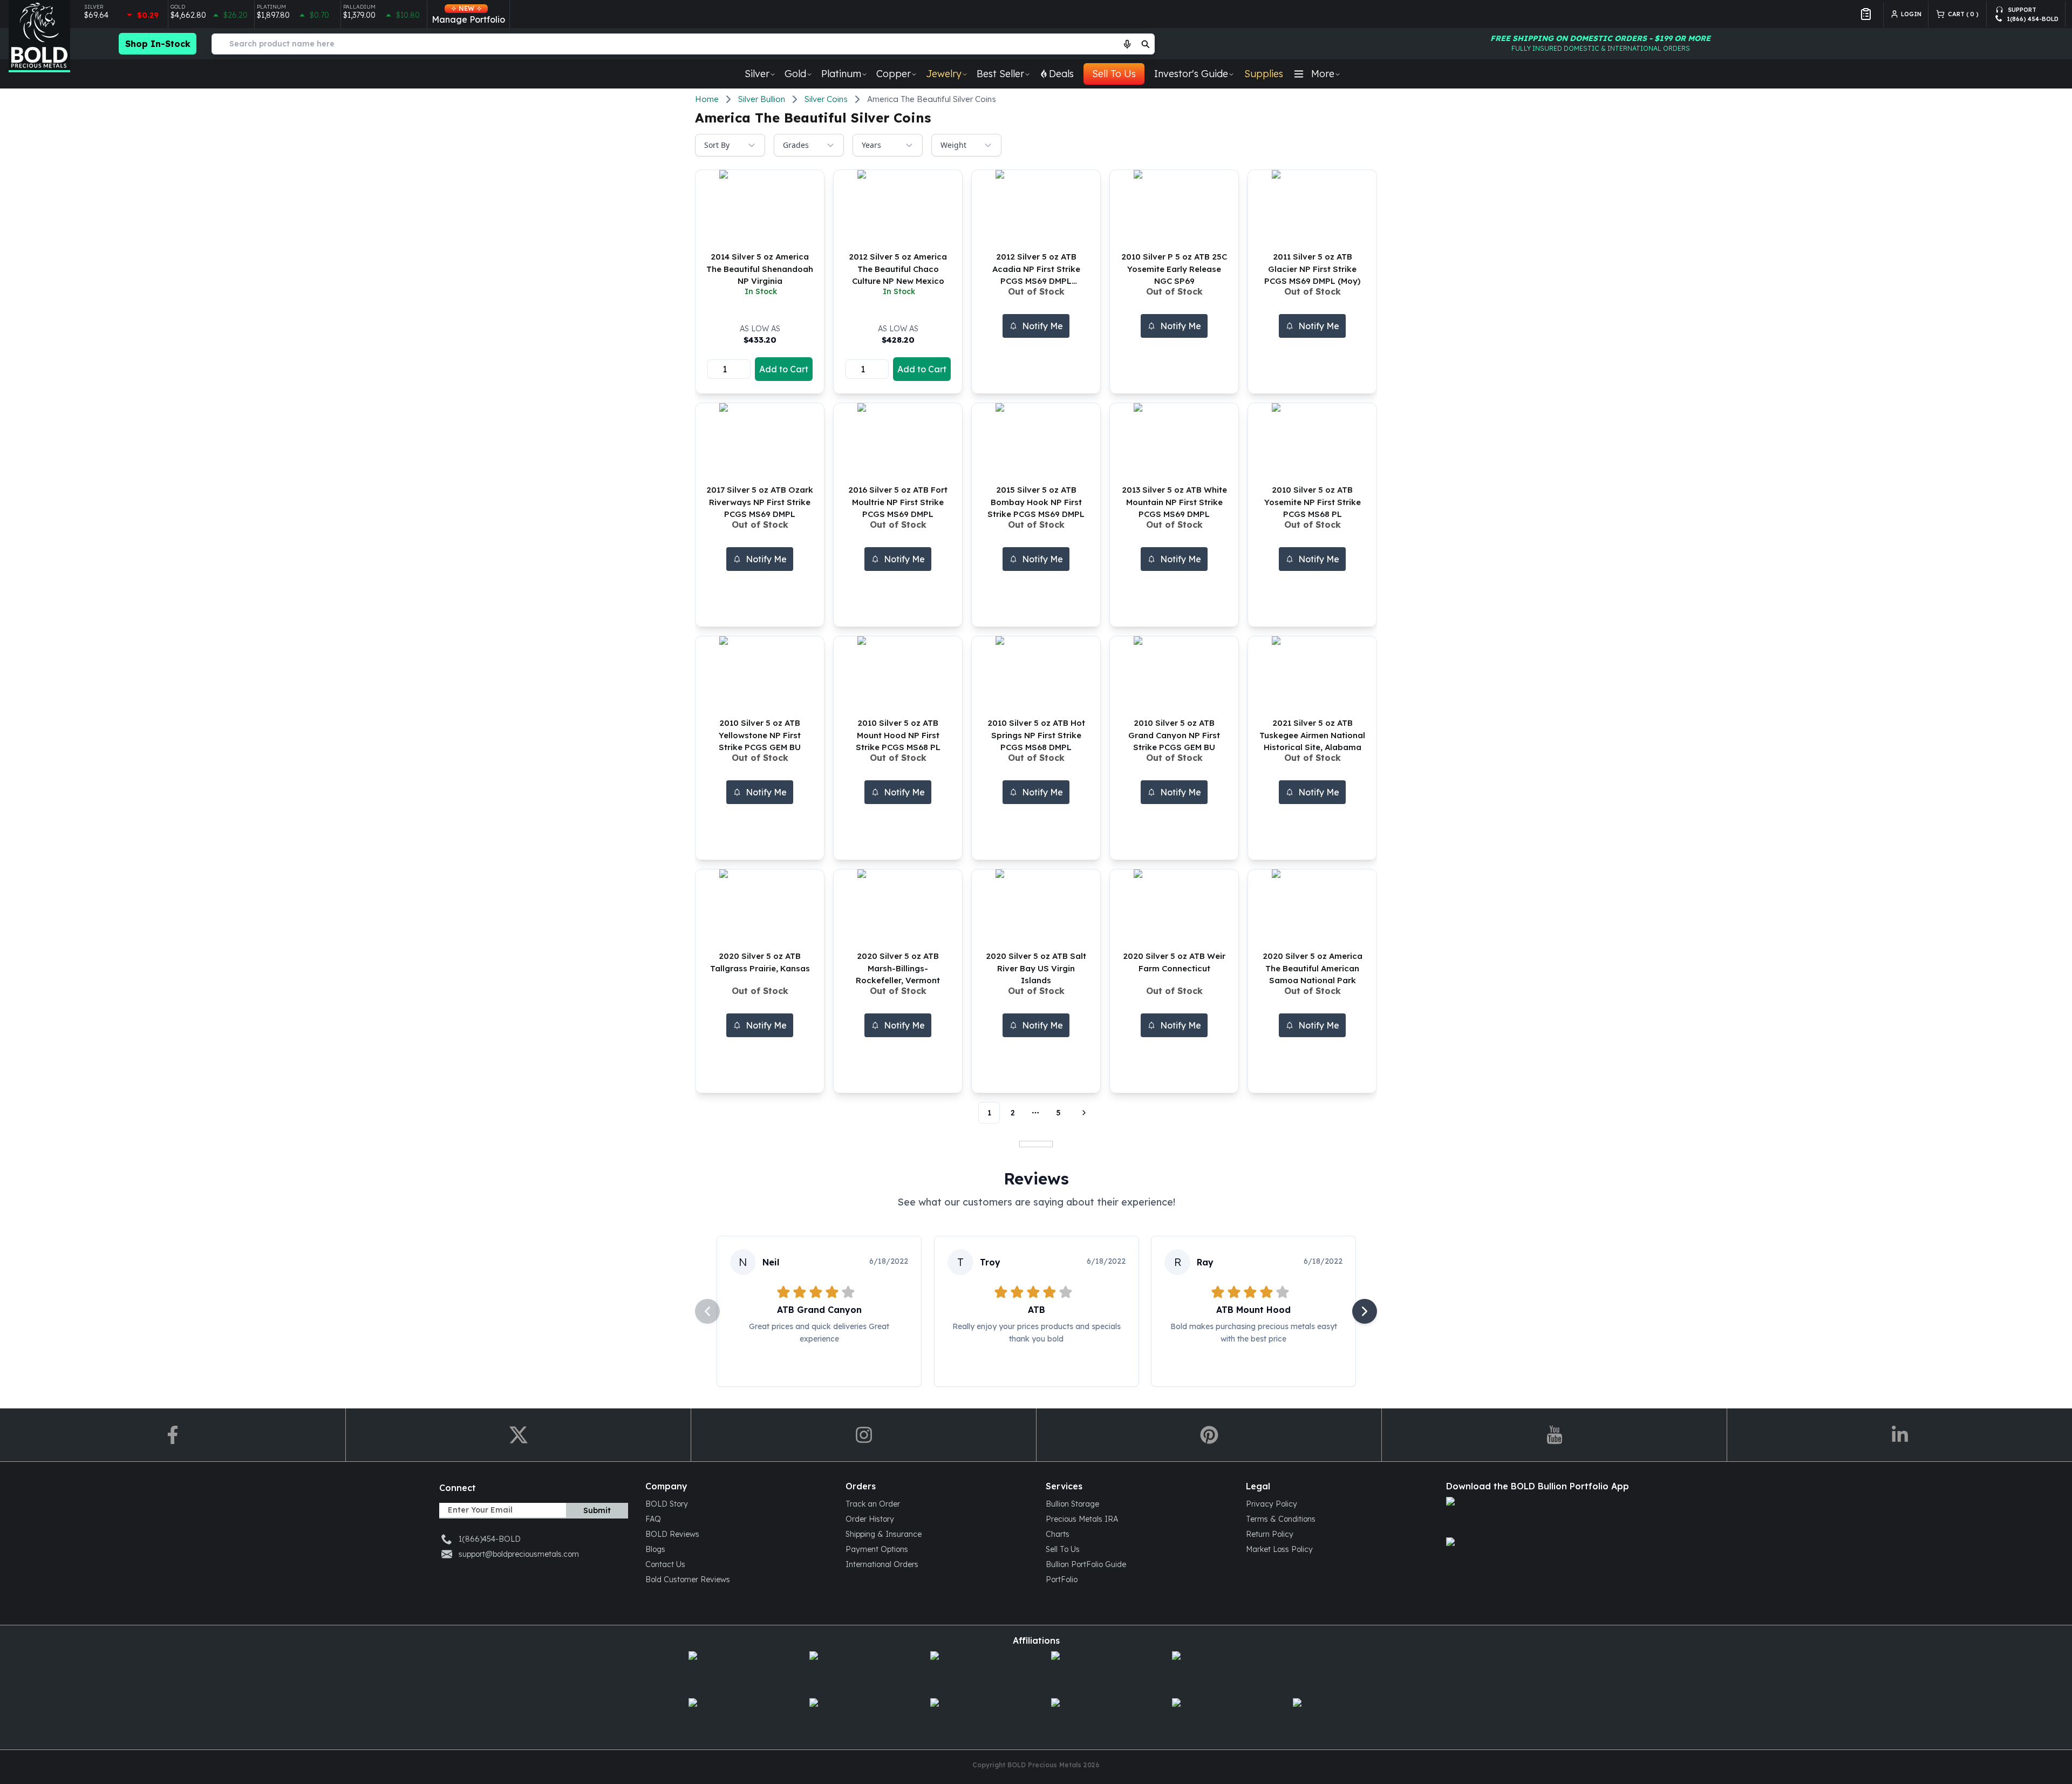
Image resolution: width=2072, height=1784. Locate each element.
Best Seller (1000, 74)
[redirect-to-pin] (1209, 1435)
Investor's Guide (1191, 74)
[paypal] (1338, 1717)
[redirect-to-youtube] (1554, 1435)
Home (707, 99)
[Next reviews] (1365, 1311)
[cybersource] (855, 1717)
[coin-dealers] (734, 1717)
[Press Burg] (855, 1670)
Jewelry (944, 74)
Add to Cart (784, 369)
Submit (597, 1510)
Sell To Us (1114, 74)
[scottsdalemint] (1096, 1670)
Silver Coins (826, 99)
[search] (1146, 44)
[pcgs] (1217, 1717)
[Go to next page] (1082, 1113)
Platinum (841, 74)
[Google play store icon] (1538, 1557)
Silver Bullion (762, 99)
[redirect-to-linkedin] (1899, 1435)
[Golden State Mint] (976, 1670)
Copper (894, 74)
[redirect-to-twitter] (518, 1435)
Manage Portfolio (468, 15)
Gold (795, 74)
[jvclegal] (976, 1717)
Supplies (1264, 74)
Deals (1061, 74)
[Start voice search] (1127, 44)
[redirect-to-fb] (173, 1435)
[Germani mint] (734, 1670)
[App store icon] (1538, 1516)
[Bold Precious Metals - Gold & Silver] (39, 36)
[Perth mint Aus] (1217, 1670)
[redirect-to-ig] (863, 1435)
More (1323, 74)
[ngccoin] (1096, 1717)
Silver (757, 74)
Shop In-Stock (158, 44)
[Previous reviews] (707, 1311)
